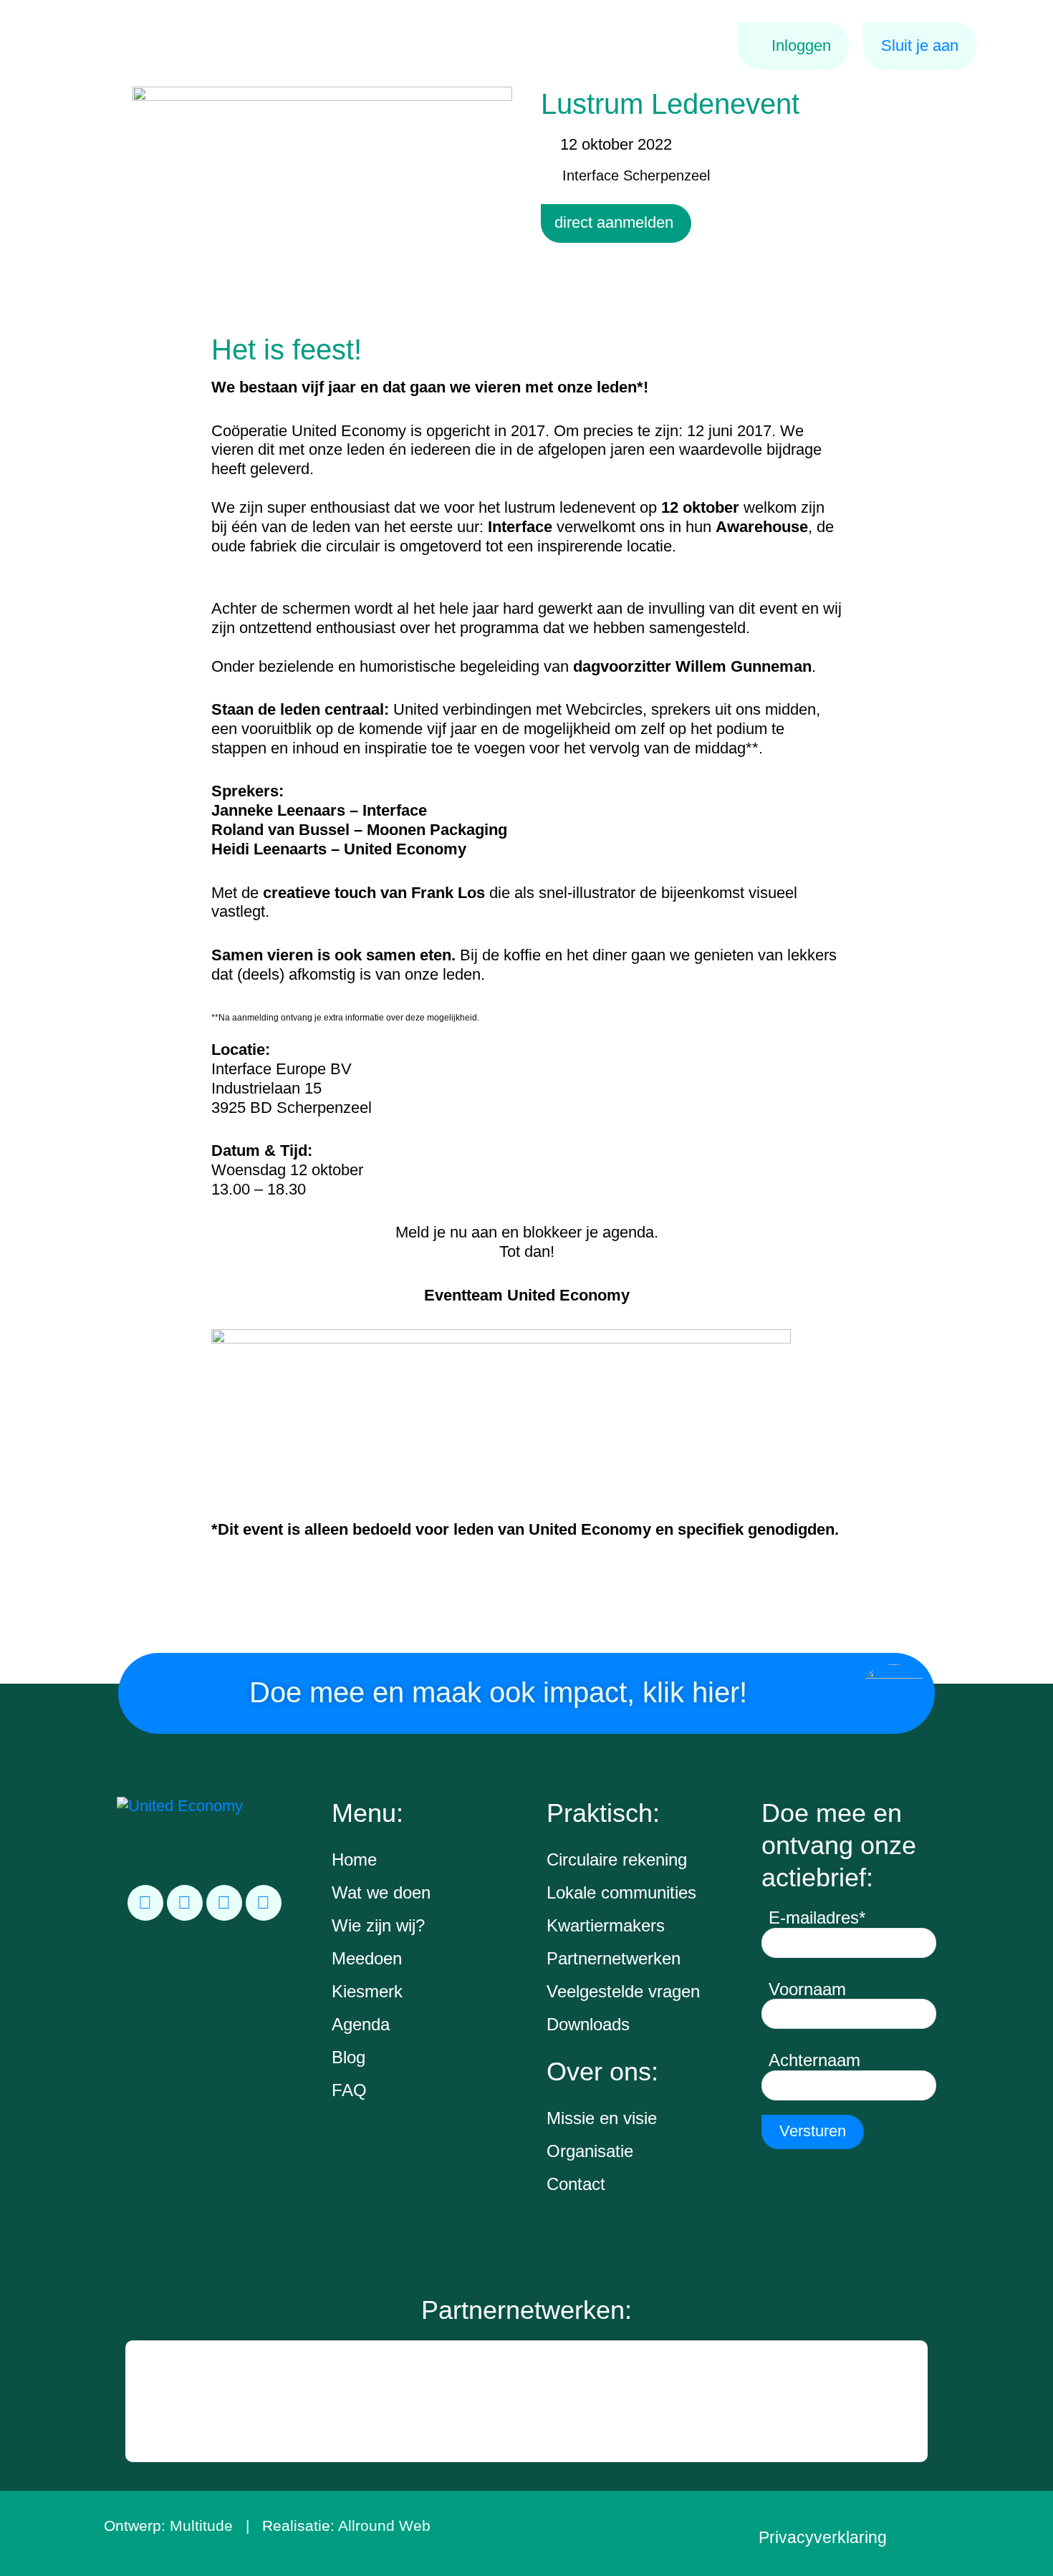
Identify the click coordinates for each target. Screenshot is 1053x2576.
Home (354, 1859)
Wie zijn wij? (378, 1925)
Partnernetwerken (614, 1958)
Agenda (361, 2024)
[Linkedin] (145, 1903)
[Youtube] (264, 1903)
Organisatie (590, 2151)
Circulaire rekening (617, 1859)
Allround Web (384, 2526)
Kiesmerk (367, 1991)
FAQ (349, 2090)
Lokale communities (621, 1892)
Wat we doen (381, 1892)
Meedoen (367, 1958)
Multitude (201, 2526)
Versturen (813, 2131)
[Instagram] (224, 1903)
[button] (138, 2401)
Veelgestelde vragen (623, 1991)
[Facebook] (185, 1903)
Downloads (588, 2024)
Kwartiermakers (606, 1925)
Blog (348, 2057)
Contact (576, 2184)
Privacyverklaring (823, 2537)
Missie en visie (602, 2118)
